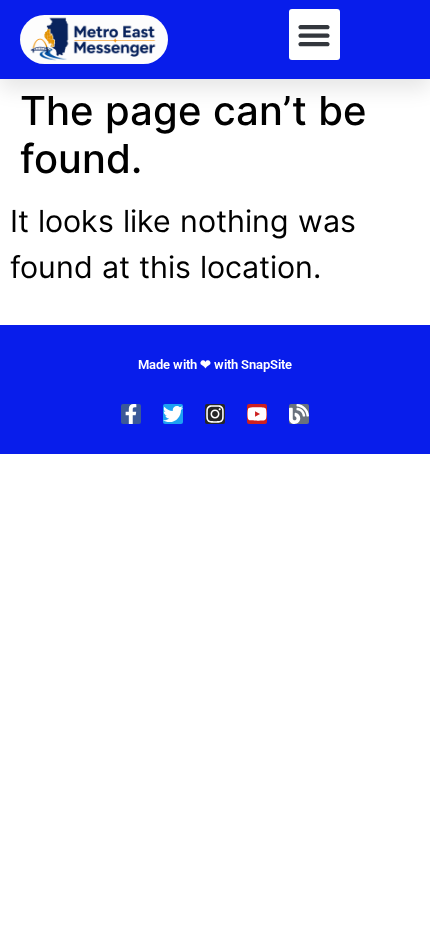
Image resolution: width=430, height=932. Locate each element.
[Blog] (299, 414)
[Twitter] (173, 414)
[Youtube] (257, 414)
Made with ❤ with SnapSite (215, 364)
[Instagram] (215, 414)
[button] (314, 34)
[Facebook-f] (131, 414)
